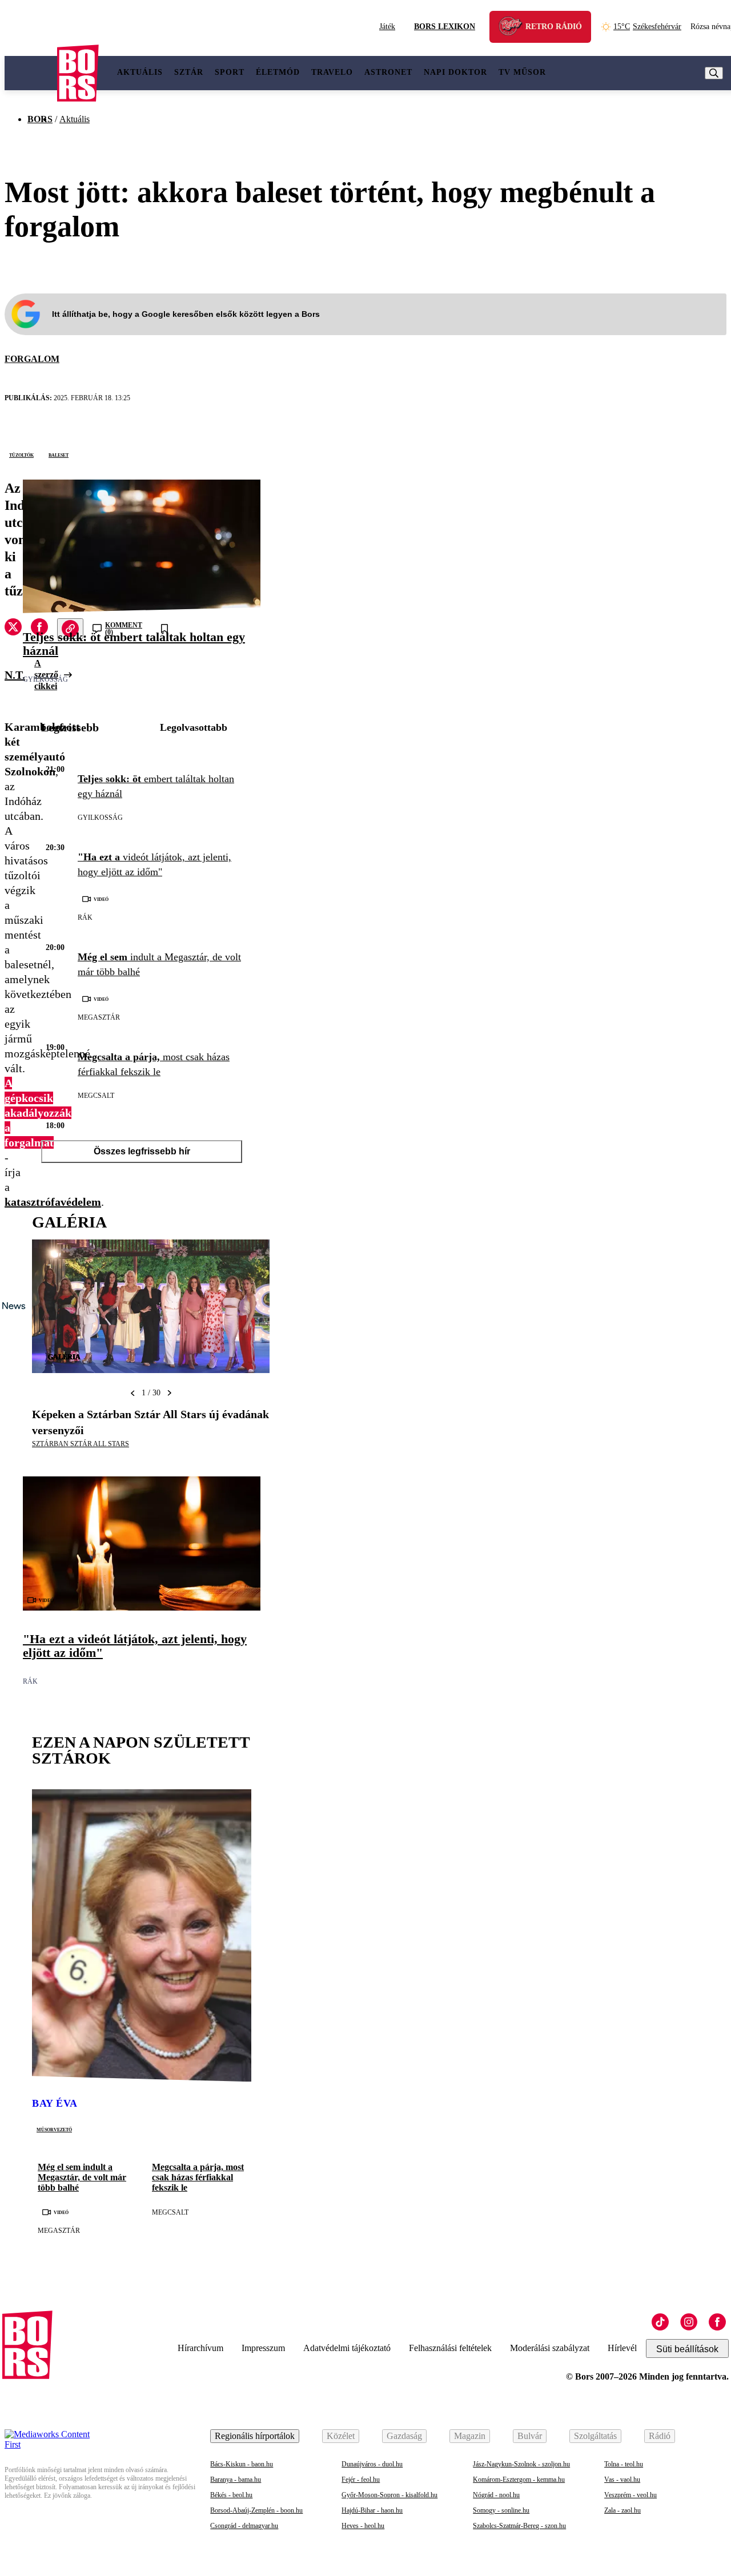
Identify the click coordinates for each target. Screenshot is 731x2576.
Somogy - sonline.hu (501, 2510)
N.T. (15, 675)
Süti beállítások (687, 2349)
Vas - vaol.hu (622, 2480)
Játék (387, 27)
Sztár (189, 72)
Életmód (278, 72)
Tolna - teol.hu (624, 2464)
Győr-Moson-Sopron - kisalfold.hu (389, 2495)
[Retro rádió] (515, 28)
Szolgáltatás (595, 2436)
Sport (230, 72)
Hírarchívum (200, 2348)
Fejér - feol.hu (361, 2480)
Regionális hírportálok (255, 2436)
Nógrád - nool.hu (496, 2495)
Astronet (388, 72)
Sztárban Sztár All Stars (81, 1444)
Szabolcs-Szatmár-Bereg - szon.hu (519, 2526)
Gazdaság (404, 2436)
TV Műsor (522, 72)
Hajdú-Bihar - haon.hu (372, 2510)
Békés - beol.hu (231, 2495)
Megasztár (99, 1017)
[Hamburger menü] (31, 73)
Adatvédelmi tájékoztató (347, 2348)
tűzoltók (21, 454)
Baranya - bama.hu (236, 2480)
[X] (13, 629)
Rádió (660, 2436)
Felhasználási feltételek (450, 2348)
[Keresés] (714, 73)
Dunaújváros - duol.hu (372, 2464)
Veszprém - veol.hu (630, 2495)
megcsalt (96, 1096)
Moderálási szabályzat (550, 2348)
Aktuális (140, 72)
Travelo (332, 72)
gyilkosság (45, 679)
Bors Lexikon (445, 27)
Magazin (470, 2436)
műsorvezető (54, 2129)
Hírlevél (622, 2348)
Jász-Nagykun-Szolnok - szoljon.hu (521, 2464)
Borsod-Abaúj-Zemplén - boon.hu (256, 2510)
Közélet (341, 2436)
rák (85, 917)
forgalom (32, 359)
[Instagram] (689, 2322)
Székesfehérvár (647, 27)
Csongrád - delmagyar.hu (244, 2526)
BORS (40, 119)
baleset (59, 454)
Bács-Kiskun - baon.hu (242, 2464)
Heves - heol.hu (363, 2526)
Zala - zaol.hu (622, 2510)
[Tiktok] (660, 2322)
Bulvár (530, 2436)
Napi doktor (455, 72)
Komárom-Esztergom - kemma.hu (519, 2480)
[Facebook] (717, 2322)
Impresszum (263, 2348)
